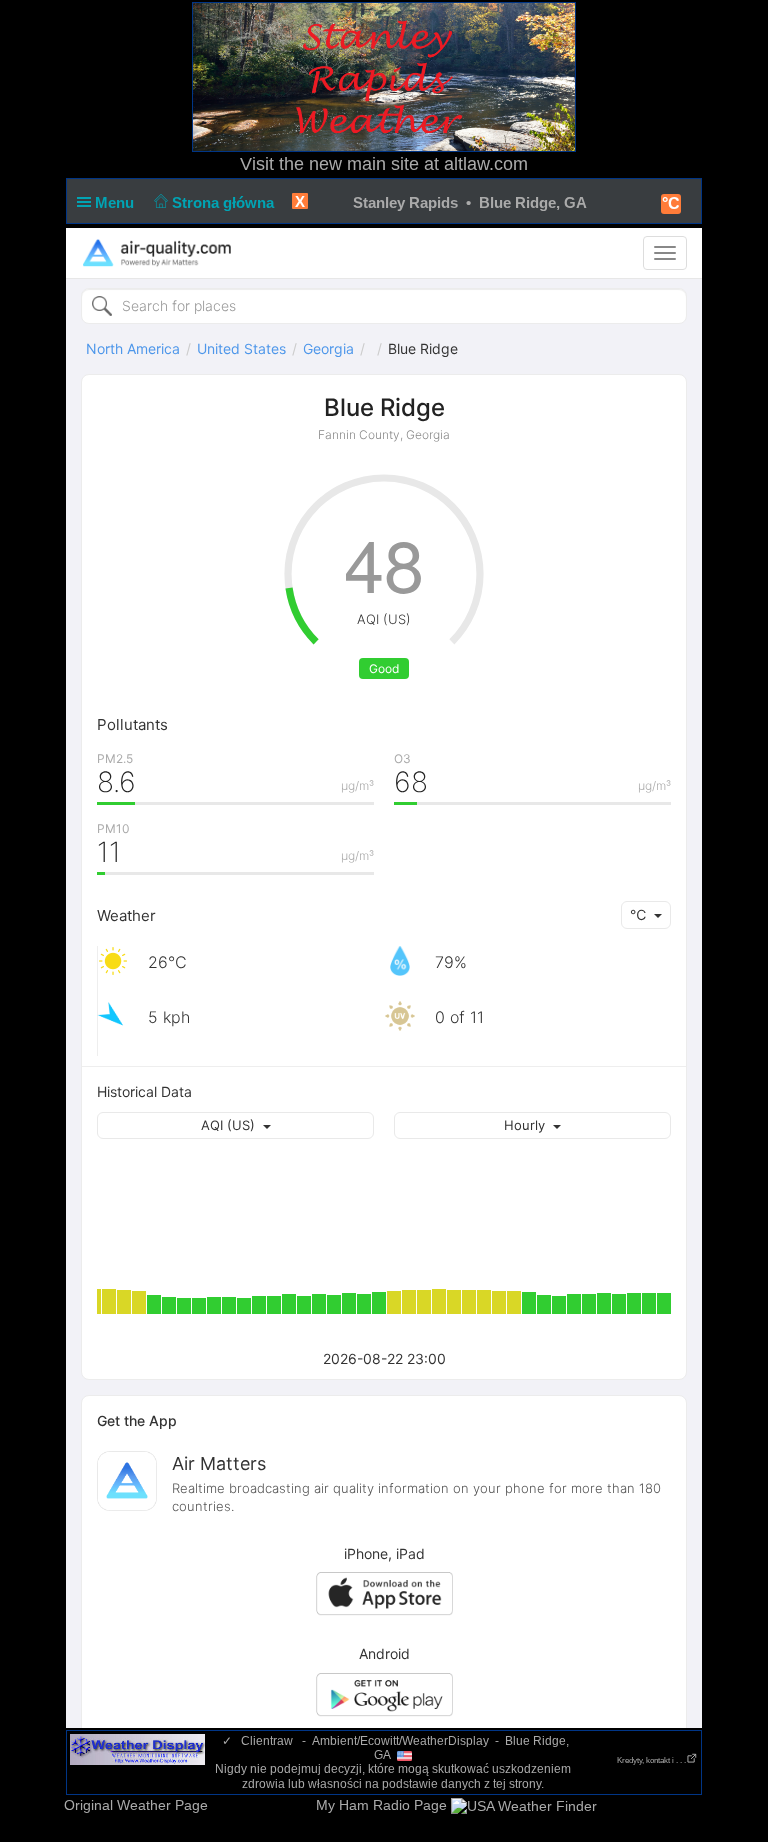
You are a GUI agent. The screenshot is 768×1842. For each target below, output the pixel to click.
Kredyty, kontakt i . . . (651, 1760)
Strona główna (225, 202)
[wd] (137, 1749)
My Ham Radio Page (381, 1805)
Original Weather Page (136, 1805)
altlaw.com (486, 164)
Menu (116, 202)
